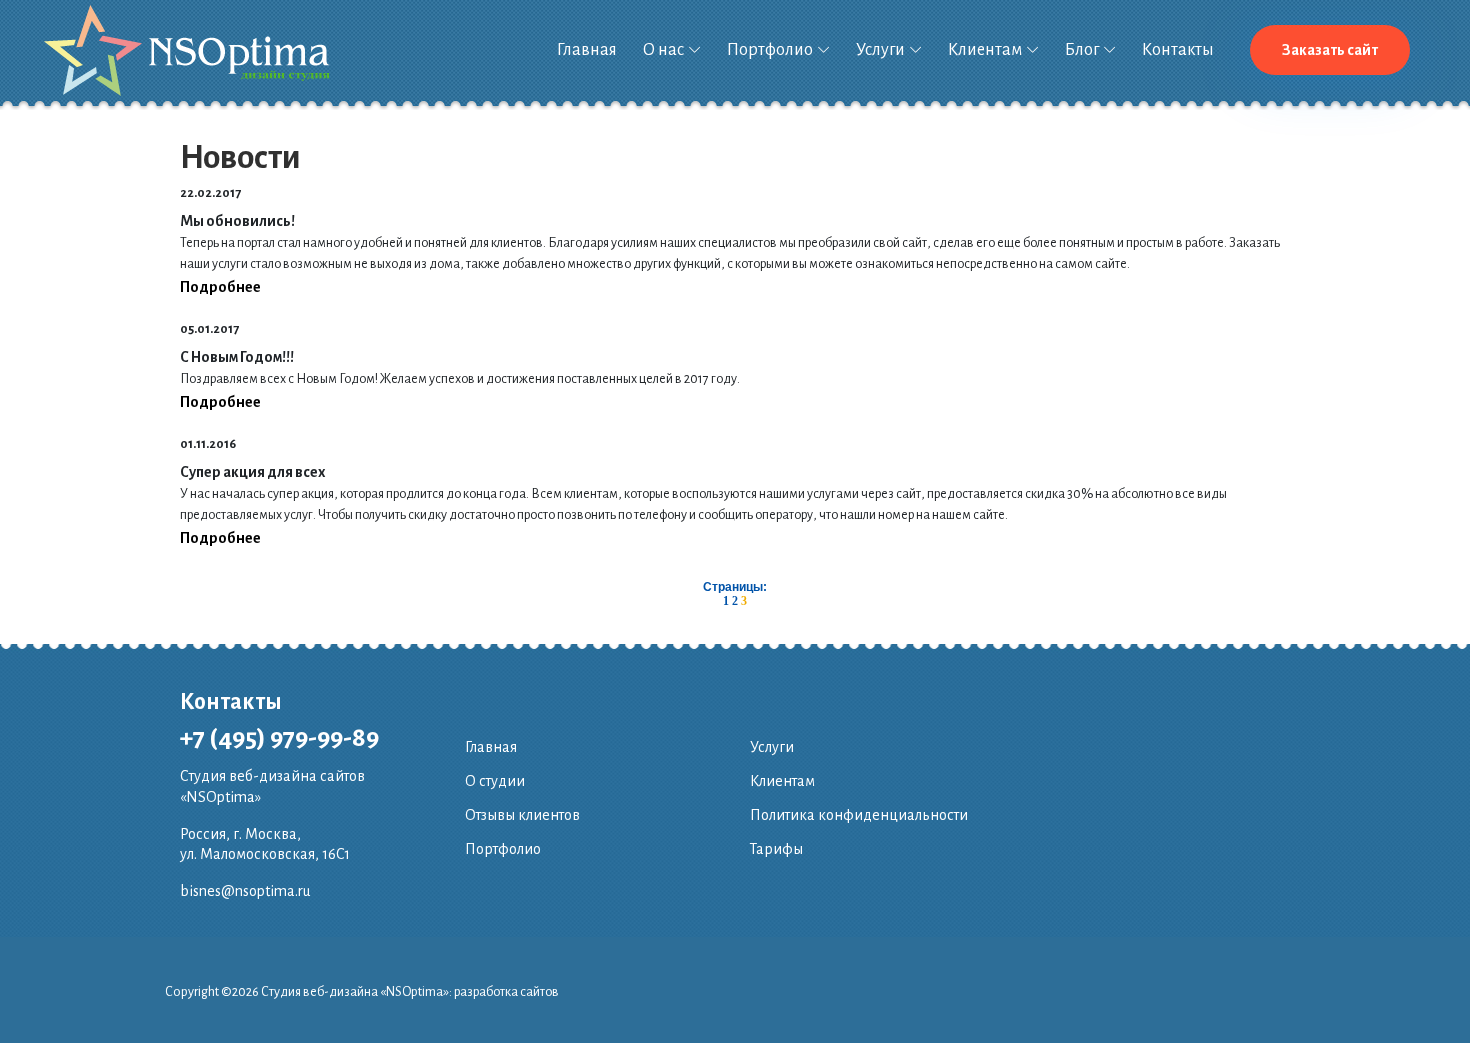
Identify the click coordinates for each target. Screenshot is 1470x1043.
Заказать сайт (1330, 50)
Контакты (1178, 50)
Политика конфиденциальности (859, 815)
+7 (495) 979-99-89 (279, 738)
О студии (495, 781)
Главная (587, 50)
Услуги (880, 50)
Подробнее (220, 287)
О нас (663, 50)
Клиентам (985, 50)
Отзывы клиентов (522, 815)
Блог (1082, 50)
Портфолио (770, 50)
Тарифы (776, 849)
